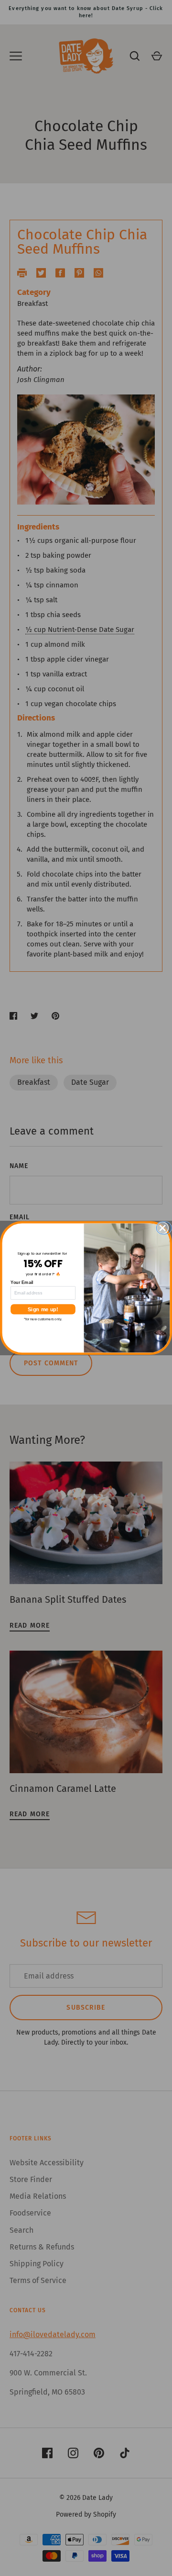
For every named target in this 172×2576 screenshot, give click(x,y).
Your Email (22, 1282)
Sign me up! (43, 1309)
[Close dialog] (165, 1228)
